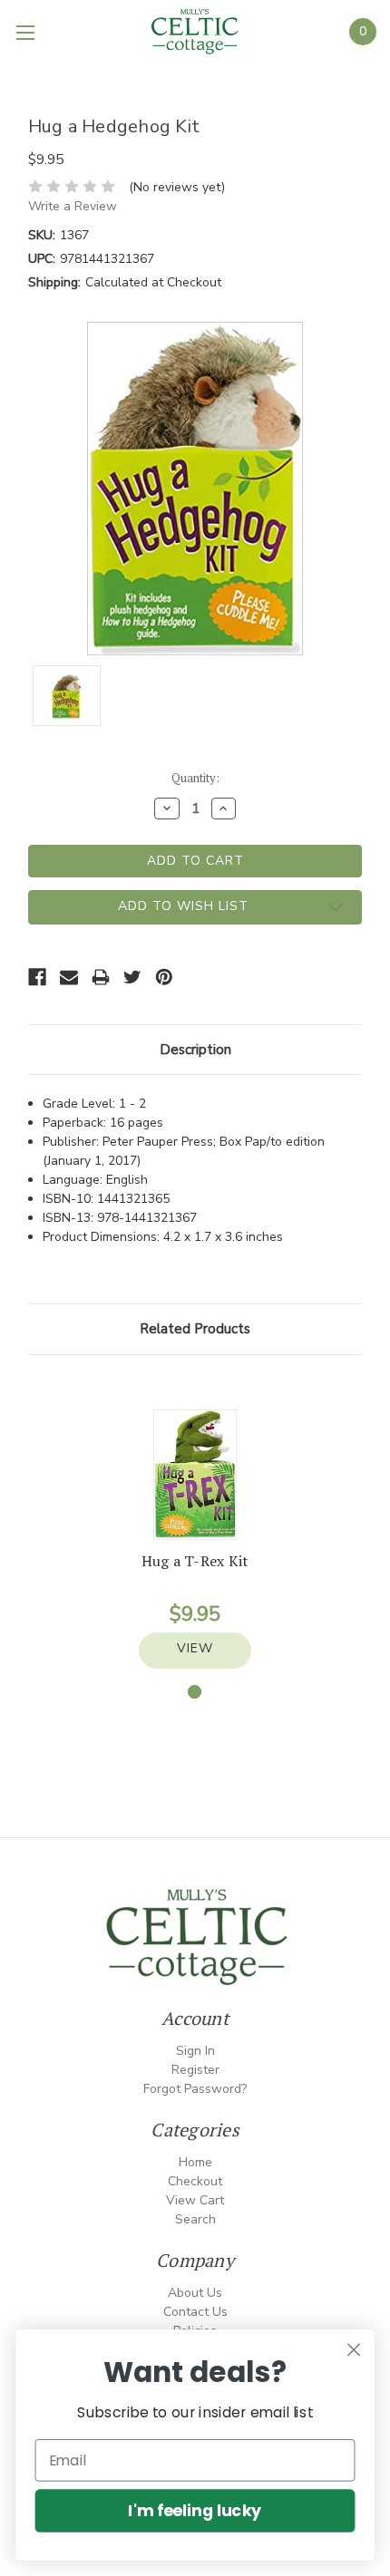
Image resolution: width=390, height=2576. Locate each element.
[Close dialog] (354, 2350)
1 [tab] (195, 1692)
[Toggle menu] (27, 32)
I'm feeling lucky (195, 2510)
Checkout (195, 2181)
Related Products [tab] (195, 1329)
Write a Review (73, 206)
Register (195, 2070)
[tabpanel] (195, 1539)
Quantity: (195, 778)
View (195, 1648)
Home (195, 2162)
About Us (195, 2293)
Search (195, 2219)
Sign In (195, 2051)
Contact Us (195, 2312)
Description (195, 1050)
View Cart (195, 2200)
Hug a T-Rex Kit (195, 1561)
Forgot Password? (195, 2089)
